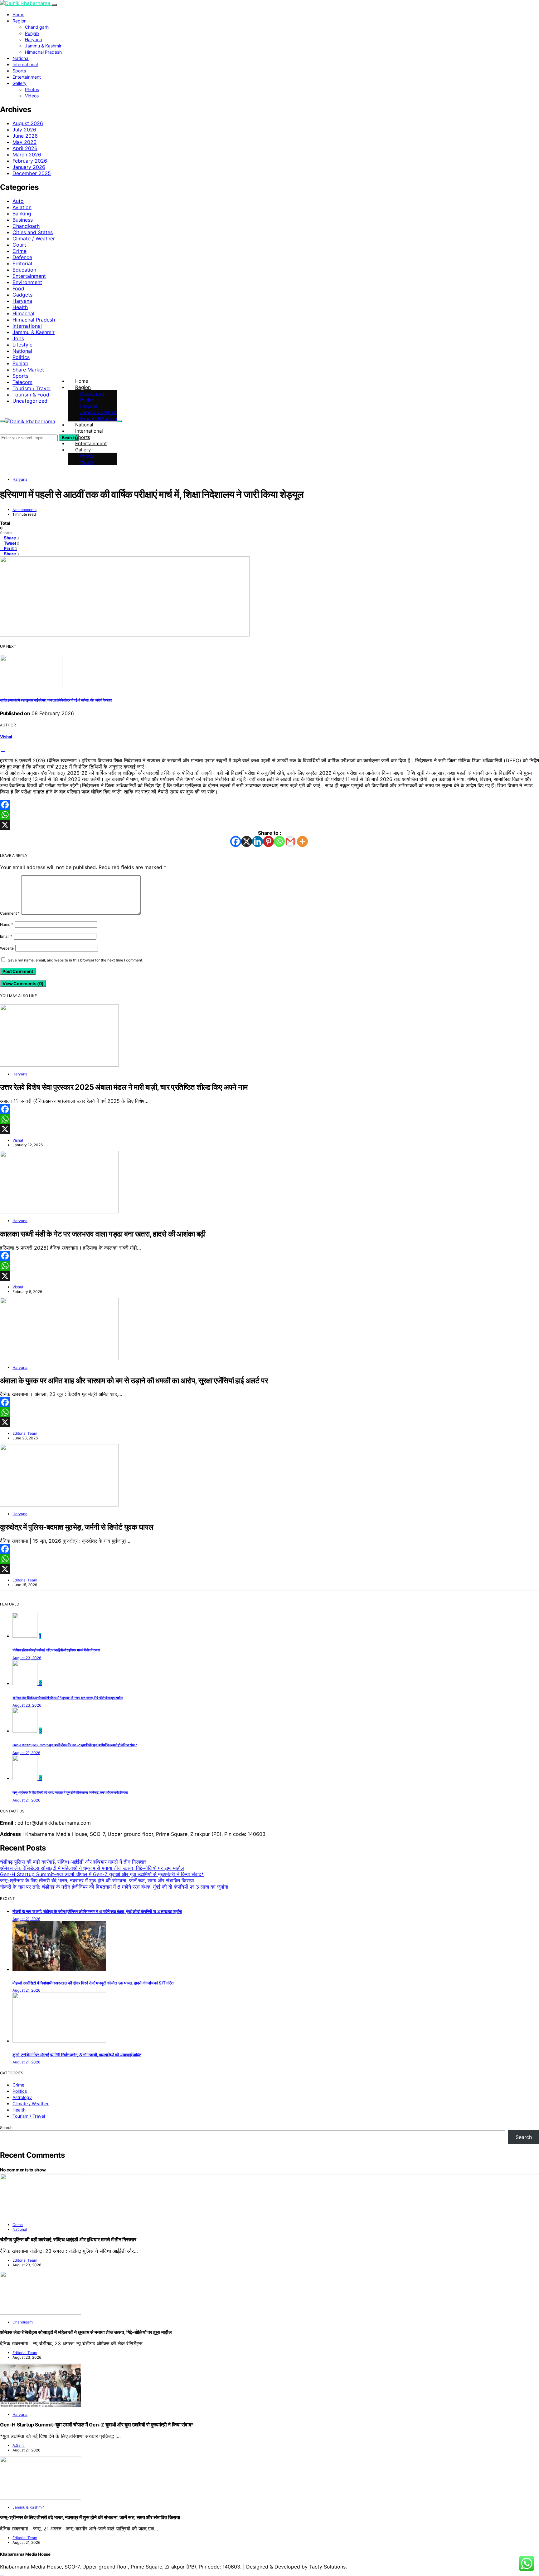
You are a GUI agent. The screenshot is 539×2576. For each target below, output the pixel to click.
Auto (18, 201)
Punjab (32, 33)
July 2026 (24, 130)
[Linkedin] (257, 841)
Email (6, 936)
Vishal (6, 737)
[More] (302, 841)
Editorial (22, 263)
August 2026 (28, 123)
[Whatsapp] (279, 841)
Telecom (22, 382)
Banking (22, 214)
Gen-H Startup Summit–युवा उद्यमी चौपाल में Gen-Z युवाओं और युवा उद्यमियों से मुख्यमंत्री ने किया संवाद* (75, 1745)
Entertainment (27, 77)
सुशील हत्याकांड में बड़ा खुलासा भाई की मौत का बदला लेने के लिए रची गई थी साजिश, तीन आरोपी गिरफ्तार (56, 700)
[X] (269, 825)
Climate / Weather (34, 238)
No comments (24, 510)
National (21, 58)
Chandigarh (37, 27)
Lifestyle (22, 345)
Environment (27, 282)
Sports (19, 71)
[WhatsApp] (269, 815)
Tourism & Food (31, 395)
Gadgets (22, 295)
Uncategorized (30, 401)
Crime (19, 251)
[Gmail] (290, 841)
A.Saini (19, 2445)
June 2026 (25, 136)
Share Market (28, 370)
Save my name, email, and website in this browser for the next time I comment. (75, 960)
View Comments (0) (23, 983)
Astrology (22, 2097)
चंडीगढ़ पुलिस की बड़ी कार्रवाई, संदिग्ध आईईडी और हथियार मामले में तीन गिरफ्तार (56, 1650)
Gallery (19, 83)
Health (20, 307)
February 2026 (30, 161)
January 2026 (29, 167)
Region (19, 21)
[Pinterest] (268, 841)
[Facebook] (269, 805)
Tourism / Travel (32, 388)
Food (18, 288)
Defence (22, 257)
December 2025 (32, 173)
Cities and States (33, 232)
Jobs (18, 338)
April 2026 (25, 148)
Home (18, 15)
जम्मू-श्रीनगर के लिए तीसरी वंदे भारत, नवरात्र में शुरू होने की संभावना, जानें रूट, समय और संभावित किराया (70, 1793)
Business (23, 220)
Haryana (34, 39)
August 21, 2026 (26, 1753)
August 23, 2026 (27, 1658)
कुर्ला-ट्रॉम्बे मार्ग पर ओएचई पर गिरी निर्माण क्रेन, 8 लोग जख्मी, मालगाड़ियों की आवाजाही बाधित (77, 2055)
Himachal (23, 313)
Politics (21, 357)
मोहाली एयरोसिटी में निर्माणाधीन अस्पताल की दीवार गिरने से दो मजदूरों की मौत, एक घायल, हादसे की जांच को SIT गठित (93, 1983)
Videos (32, 96)
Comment (10, 913)
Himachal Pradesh (43, 52)
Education (24, 270)
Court (19, 245)
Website (7, 948)
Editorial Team (25, 1433)
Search (6, 2128)
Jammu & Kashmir (43, 46)
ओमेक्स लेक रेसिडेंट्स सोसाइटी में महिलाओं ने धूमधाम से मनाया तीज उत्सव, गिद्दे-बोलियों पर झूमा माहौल (68, 1698)
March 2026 (27, 155)
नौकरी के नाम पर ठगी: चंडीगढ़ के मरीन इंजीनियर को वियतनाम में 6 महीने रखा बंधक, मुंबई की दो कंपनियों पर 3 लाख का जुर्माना (114, 1887)
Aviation (22, 207)
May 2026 (24, 142)
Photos (32, 89)
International (25, 64)
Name (7, 924)
